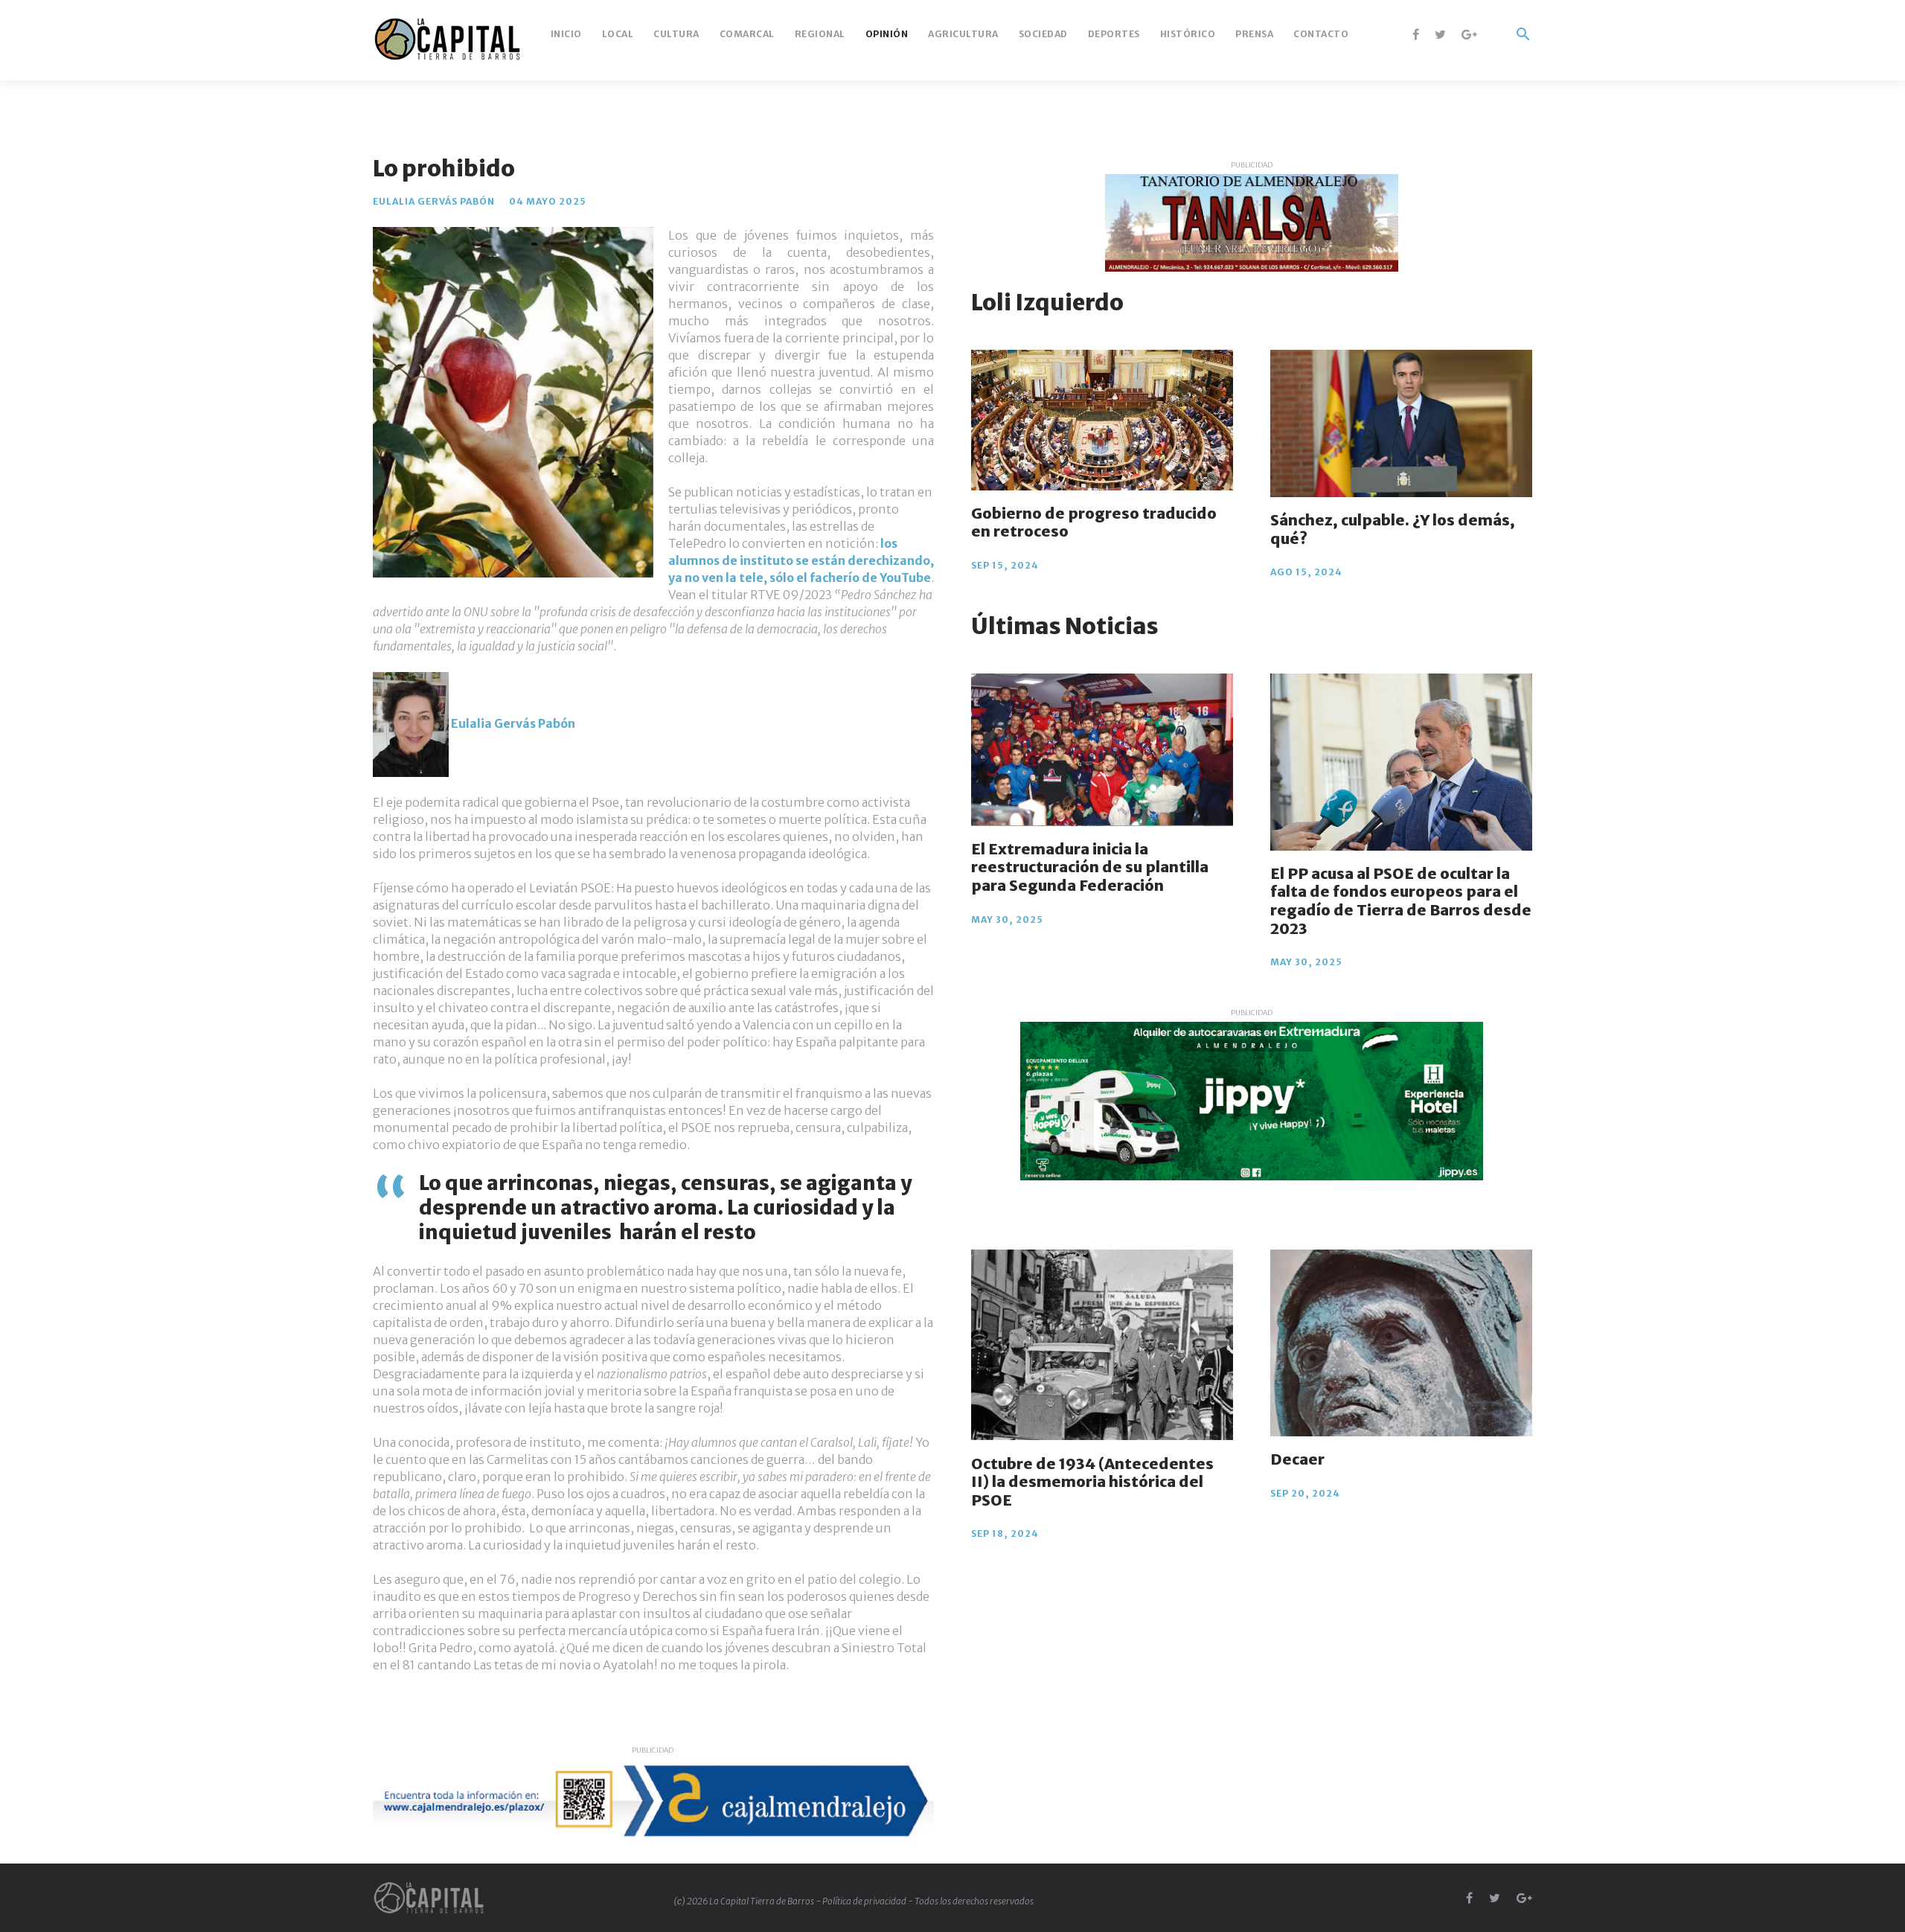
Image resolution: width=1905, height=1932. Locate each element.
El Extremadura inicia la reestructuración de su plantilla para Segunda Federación (1090, 867)
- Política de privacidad (862, 1901)
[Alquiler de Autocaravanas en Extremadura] (1252, 1101)
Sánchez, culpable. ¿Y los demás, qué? (1393, 529)
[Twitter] (1440, 34)
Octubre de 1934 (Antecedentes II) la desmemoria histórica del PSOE (1092, 1481)
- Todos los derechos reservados (971, 1901)
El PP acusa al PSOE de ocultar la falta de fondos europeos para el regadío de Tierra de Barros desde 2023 (1401, 901)
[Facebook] (1416, 34)
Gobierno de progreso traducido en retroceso (1094, 522)
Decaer (1297, 1459)
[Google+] (1469, 34)
